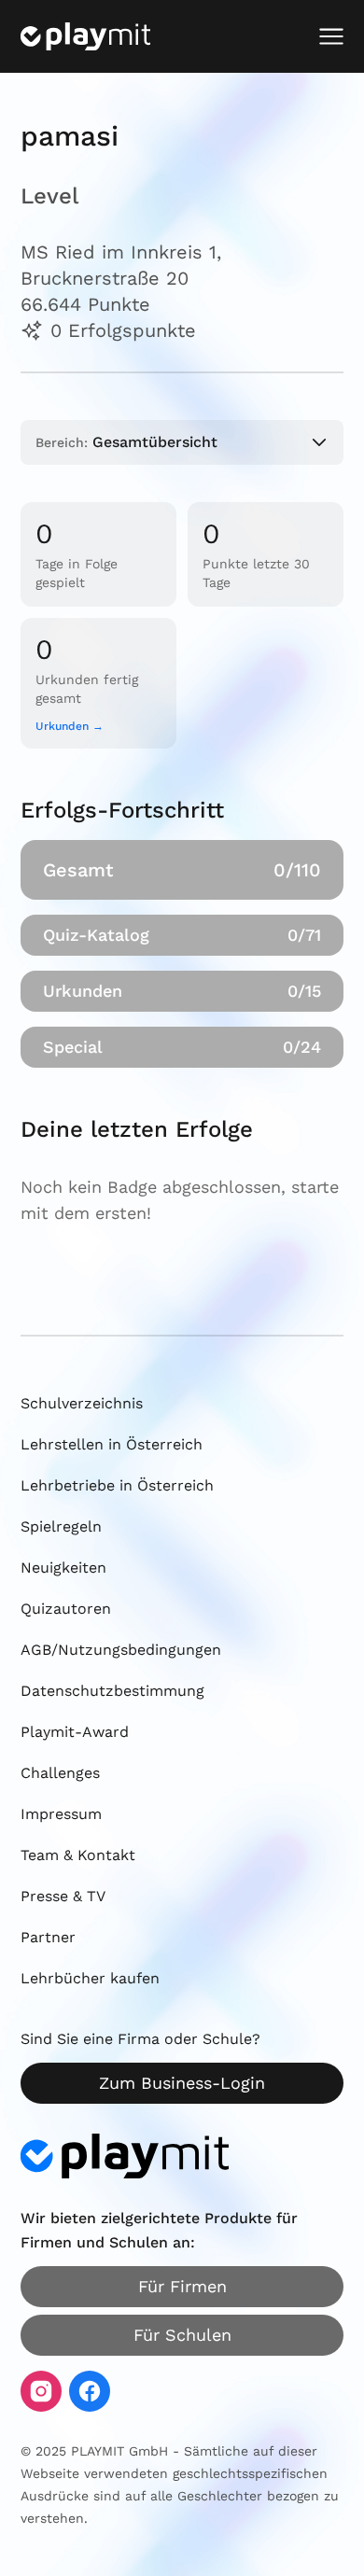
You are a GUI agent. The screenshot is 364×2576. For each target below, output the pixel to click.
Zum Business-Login (182, 2083)
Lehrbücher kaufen (90, 1978)
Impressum (61, 1814)
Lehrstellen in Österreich (112, 1444)
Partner (48, 1937)
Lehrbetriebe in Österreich (117, 1485)
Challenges (60, 1773)
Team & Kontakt (78, 1855)
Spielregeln (61, 1526)
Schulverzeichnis (82, 1403)
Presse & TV (63, 1896)
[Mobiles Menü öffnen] (331, 36)
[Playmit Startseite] (85, 36)
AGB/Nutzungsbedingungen (121, 1650)
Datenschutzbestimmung (112, 1691)
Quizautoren (66, 1609)
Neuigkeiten (63, 1568)
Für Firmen (182, 2286)
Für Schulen (182, 2335)
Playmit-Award (75, 1732)
